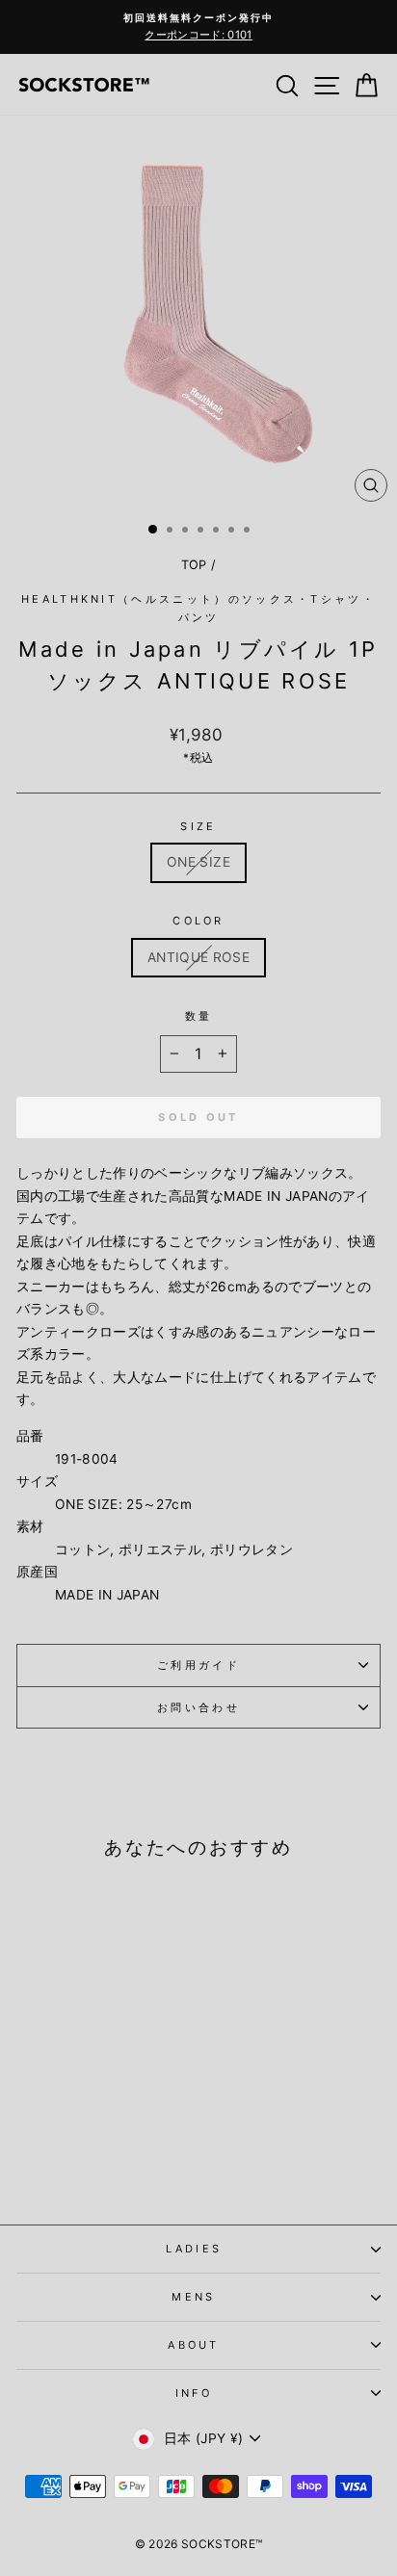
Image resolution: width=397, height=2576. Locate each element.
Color (198, 921)
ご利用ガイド (198, 1665)
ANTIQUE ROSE (198, 957)
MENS (193, 2297)
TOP (194, 565)
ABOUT (194, 2345)
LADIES (194, 2249)
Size (198, 826)
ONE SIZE (198, 862)
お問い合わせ (198, 1707)
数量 (199, 1016)
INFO (194, 2393)
